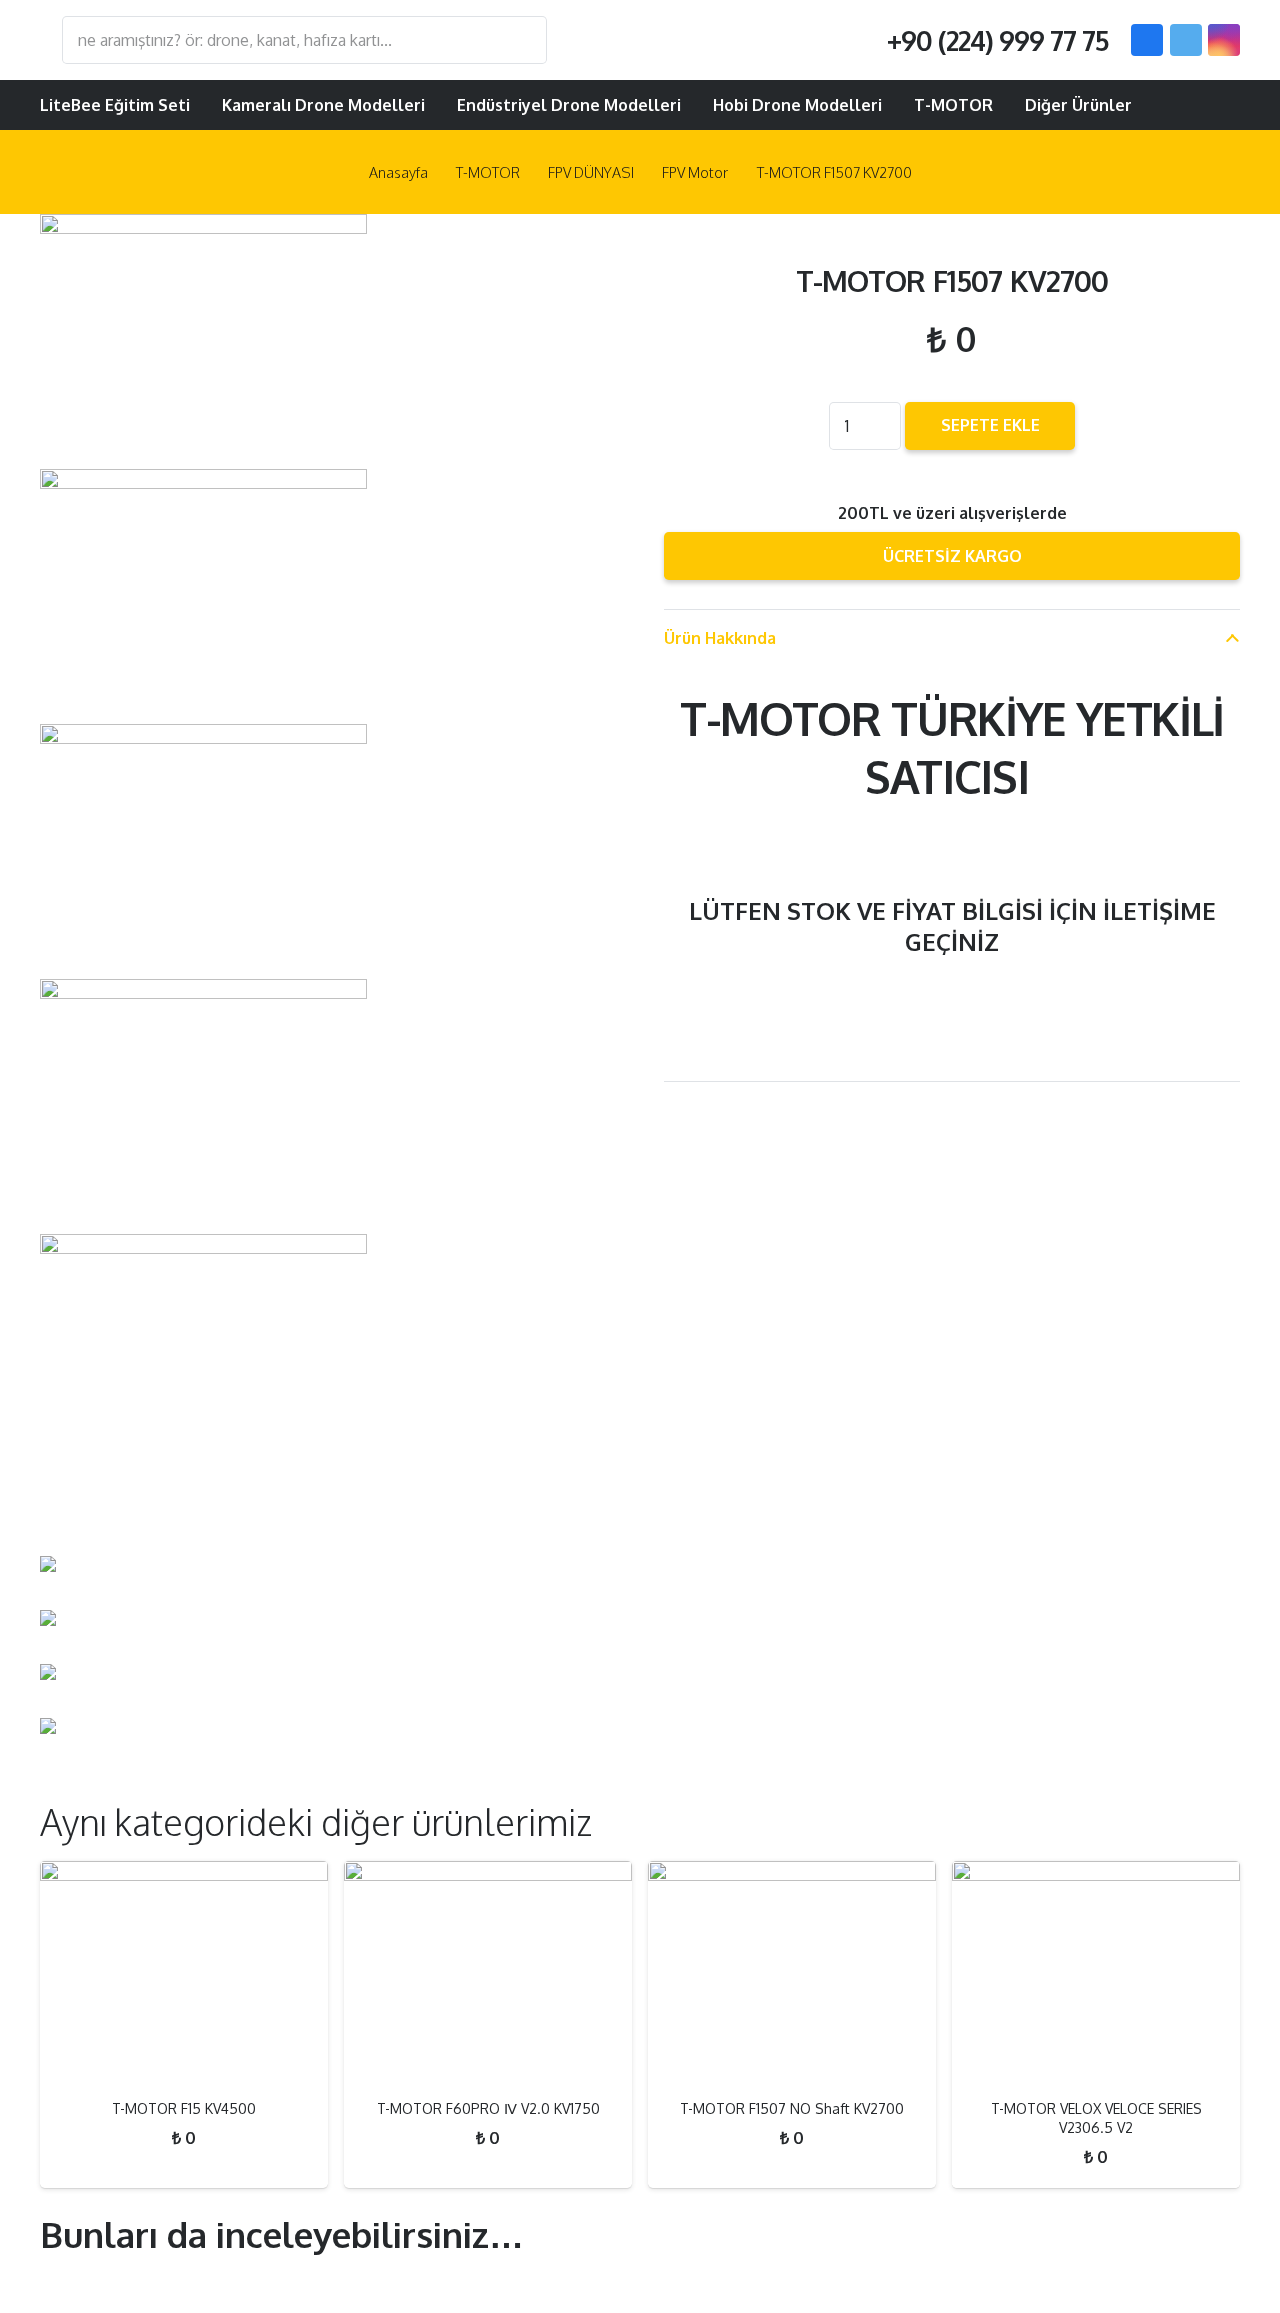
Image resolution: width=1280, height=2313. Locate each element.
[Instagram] (1224, 40)
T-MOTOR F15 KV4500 (184, 2108)
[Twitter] (1186, 40)
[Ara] (522, 40)
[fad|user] (1162, 105)
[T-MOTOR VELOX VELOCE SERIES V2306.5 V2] (1096, 1972)
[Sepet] (1213, 105)
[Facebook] (1147, 40)
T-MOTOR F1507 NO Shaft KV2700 (792, 2108)
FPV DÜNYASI (591, 172)
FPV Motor (695, 172)
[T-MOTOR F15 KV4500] (184, 1972)
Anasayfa (398, 172)
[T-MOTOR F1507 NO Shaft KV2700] (792, 1972)
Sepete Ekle (990, 425)
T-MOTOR (488, 172)
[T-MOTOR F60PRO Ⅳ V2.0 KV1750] (488, 1972)
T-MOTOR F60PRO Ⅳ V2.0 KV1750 (488, 2108)
